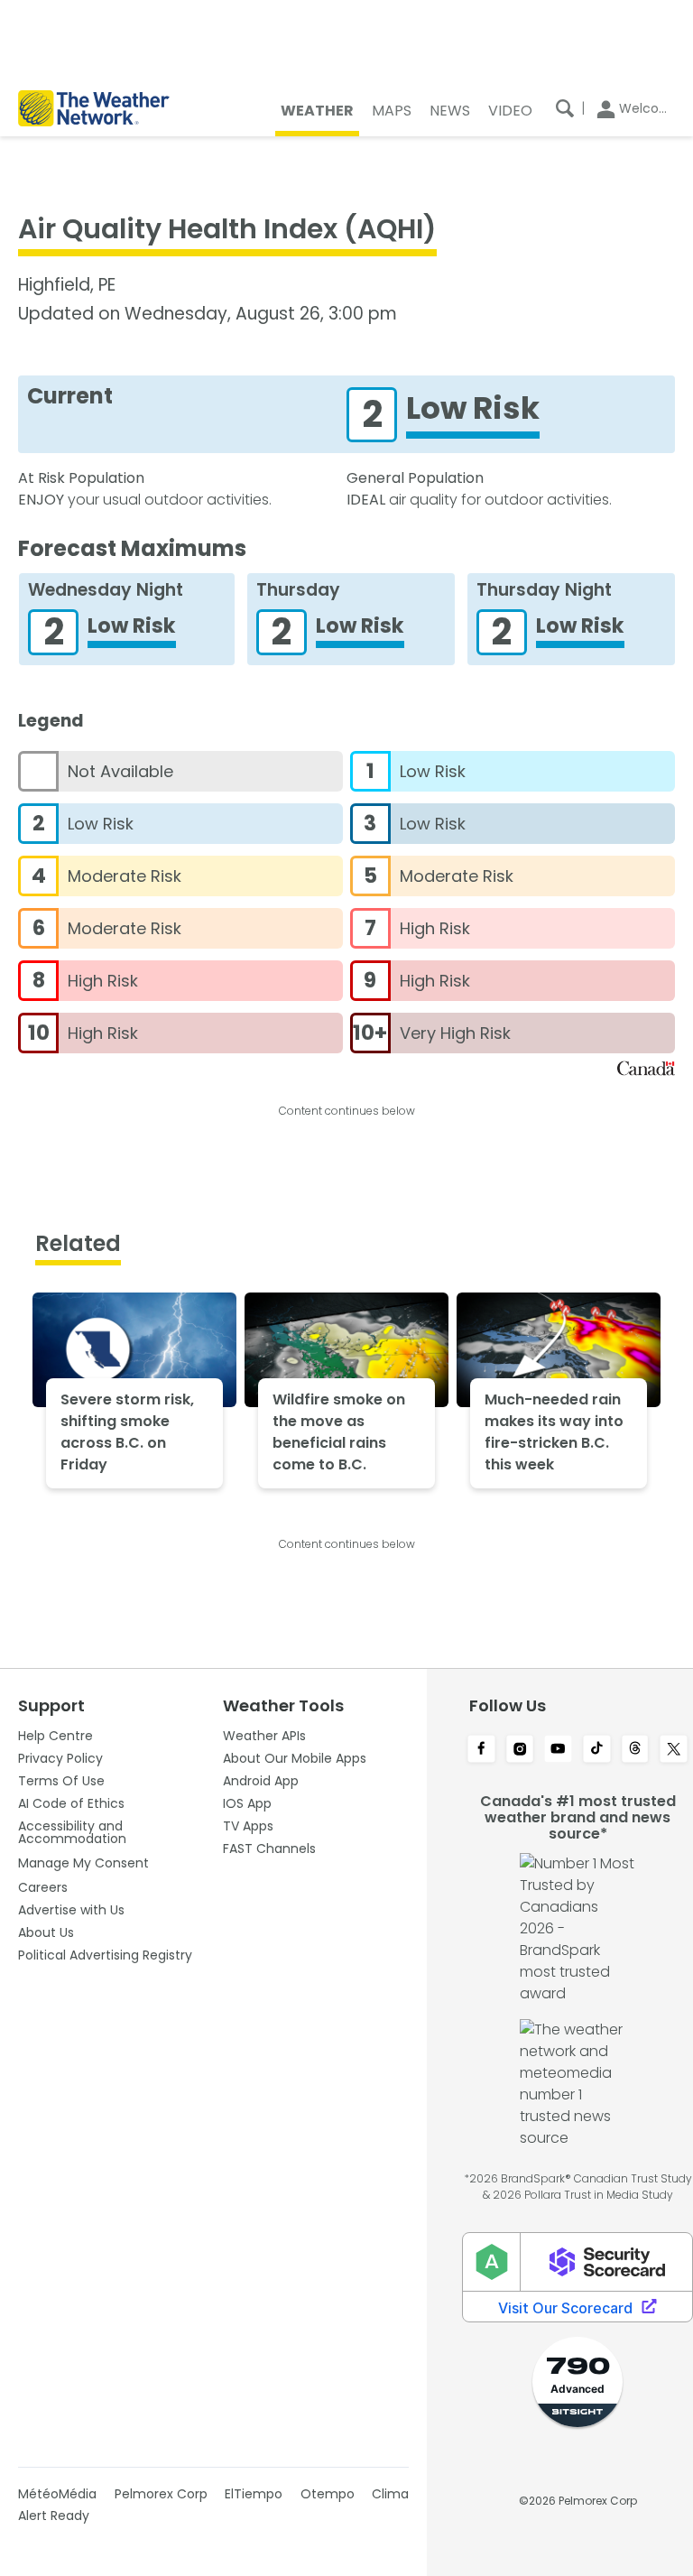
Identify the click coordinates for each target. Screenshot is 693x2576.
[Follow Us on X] (674, 1750)
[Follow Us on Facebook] (481, 1750)
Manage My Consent (83, 1863)
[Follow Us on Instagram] (520, 1750)
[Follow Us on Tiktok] (597, 1750)
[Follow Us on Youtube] (558, 1750)
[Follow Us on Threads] (636, 1750)
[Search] (565, 108)
